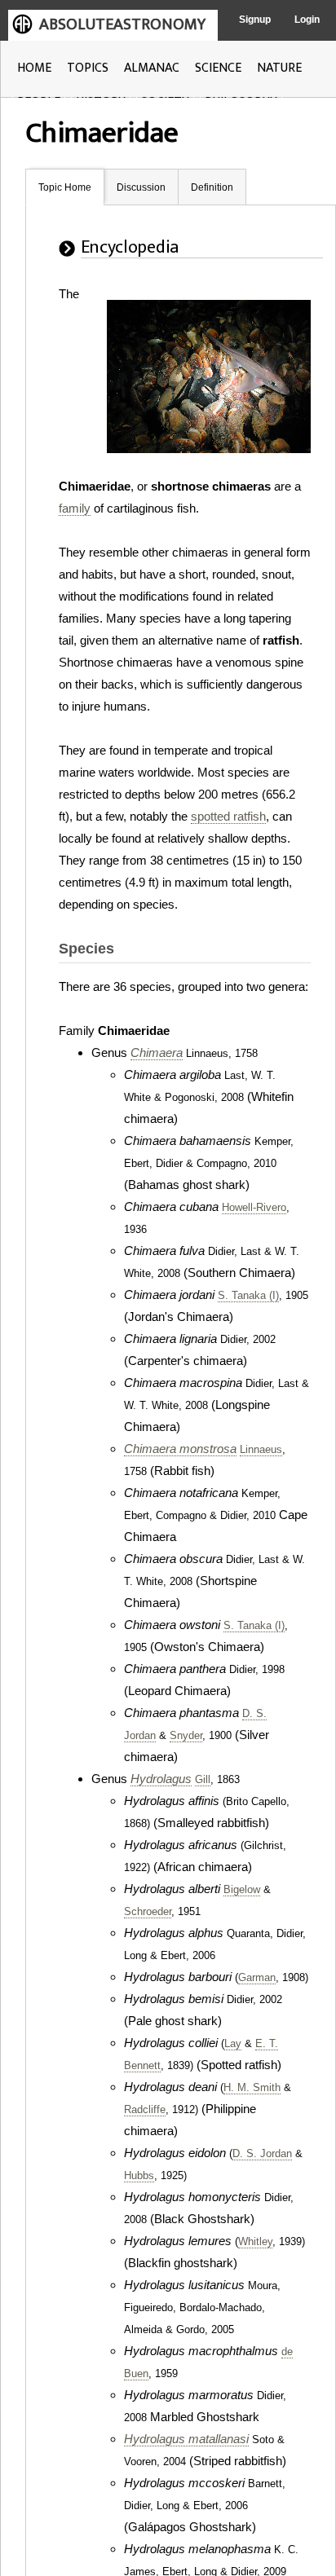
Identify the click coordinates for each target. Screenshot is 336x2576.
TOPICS (88, 68)
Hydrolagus (161, 1779)
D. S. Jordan (262, 2154)
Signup (255, 20)
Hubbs (139, 2176)
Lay (233, 2044)
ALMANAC (152, 68)
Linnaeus (261, 1450)
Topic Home (65, 187)
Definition (212, 187)
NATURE (279, 68)
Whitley (255, 2242)
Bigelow (242, 1890)
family (75, 508)
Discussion (141, 187)
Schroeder (148, 1912)
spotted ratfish (228, 816)
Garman (257, 1978)
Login (307, 20)
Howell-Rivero (254, 1208)
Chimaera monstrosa (180, 1449)
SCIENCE (218, 68)
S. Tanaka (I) (248, 1296)
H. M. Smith (252, 2088)
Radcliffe (145, 2110)
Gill (203, 1780)
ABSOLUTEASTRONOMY (122, 24)
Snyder (186, 1736)
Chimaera (157, 1052)
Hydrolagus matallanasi (186, 2439)
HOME (34, 68)
